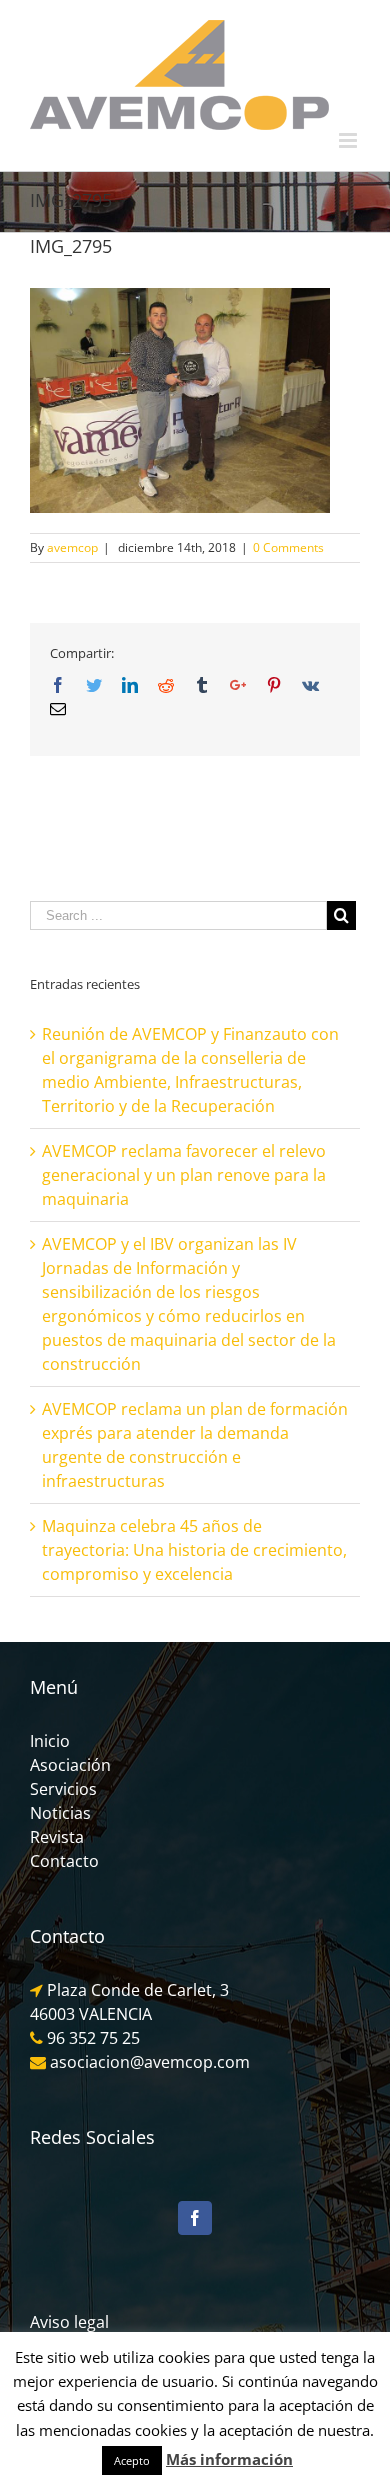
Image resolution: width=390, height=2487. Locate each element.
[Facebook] (195, 2218)
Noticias (60, 1813)
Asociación (70, 1765)
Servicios (63, 1789)
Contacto (64, 1861)
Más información (229, 2459)
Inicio (50, 1741)
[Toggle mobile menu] (349, 140)
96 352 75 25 (93, 2038)
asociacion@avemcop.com (148, 2062)
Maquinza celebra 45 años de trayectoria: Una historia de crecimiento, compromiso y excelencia (194, 1550)
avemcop (72, 547)
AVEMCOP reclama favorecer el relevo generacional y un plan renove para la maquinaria (184, 1175)
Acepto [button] (132, 2460)
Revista (57, 1837)
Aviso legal (69, 2322)
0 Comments (288, 547)
